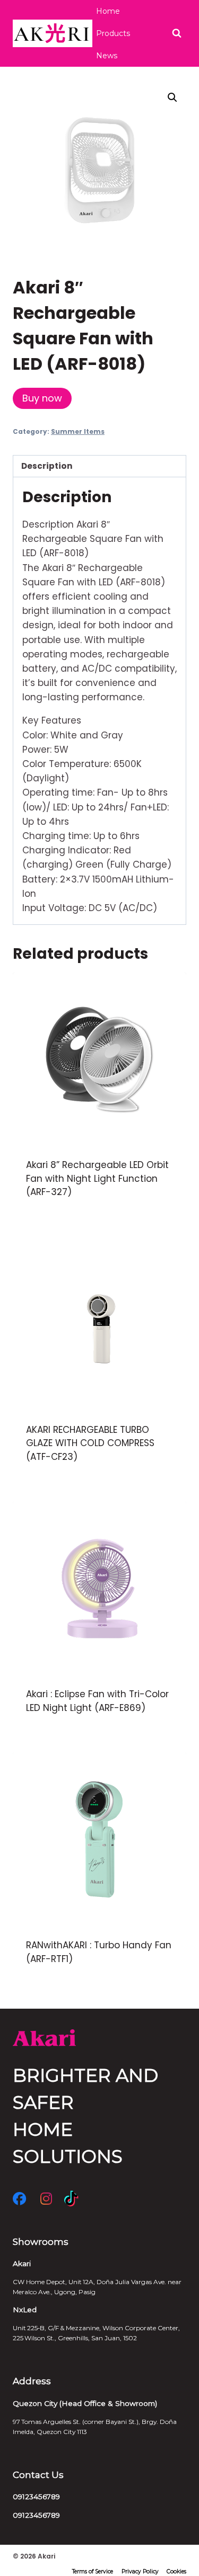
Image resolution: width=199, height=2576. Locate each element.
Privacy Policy (140, 2571)
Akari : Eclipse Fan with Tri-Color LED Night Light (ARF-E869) (97, 1701)
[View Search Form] (177, 33)
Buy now (42, 398)
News (107, 56)
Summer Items (78, 432)
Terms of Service (93, 2571)
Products (113, 33)
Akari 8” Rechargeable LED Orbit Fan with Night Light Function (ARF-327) (97, 1178)
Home (108, 11)
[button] (172, 97)
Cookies (176, 2571)
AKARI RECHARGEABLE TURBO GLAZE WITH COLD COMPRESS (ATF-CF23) (90, 1443)
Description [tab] (47, 466)
